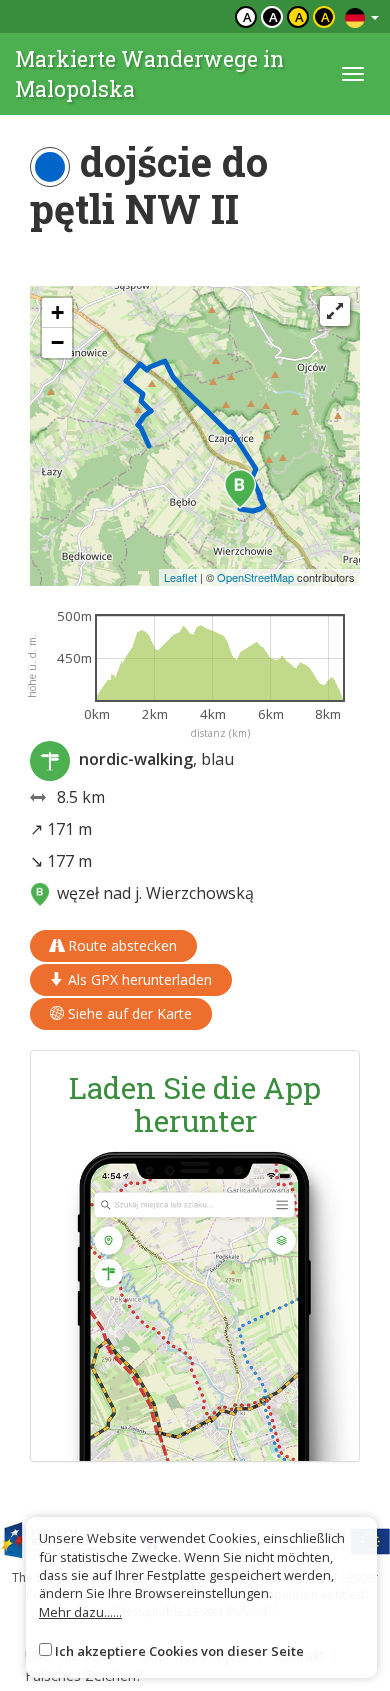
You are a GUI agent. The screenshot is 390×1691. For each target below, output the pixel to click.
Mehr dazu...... (80, 1612)
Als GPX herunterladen (138, 979)
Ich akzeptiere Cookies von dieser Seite (179, 1651)
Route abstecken (120, 945)
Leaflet (180, 577)
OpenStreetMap (255, 577)
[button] (240, 489)
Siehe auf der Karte (128, 1013)
